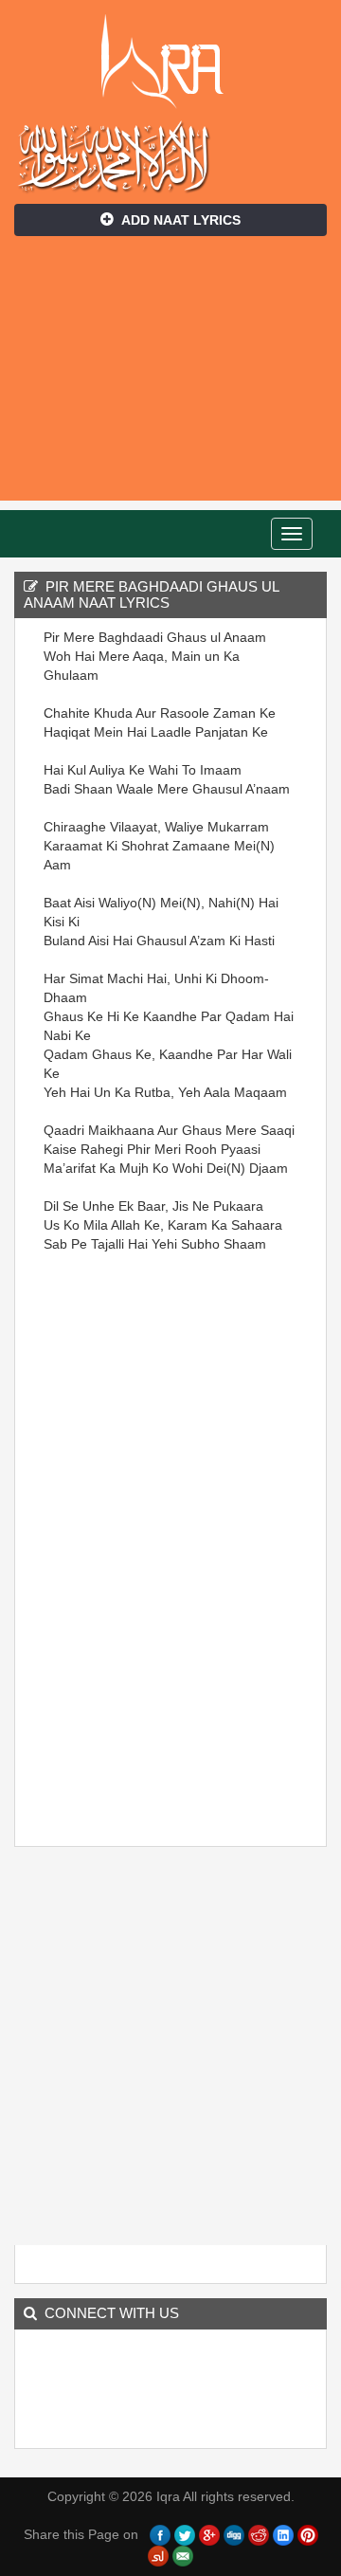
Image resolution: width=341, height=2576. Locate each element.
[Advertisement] (170, 378)
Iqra (171, 62)
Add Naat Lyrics (181, 220)
